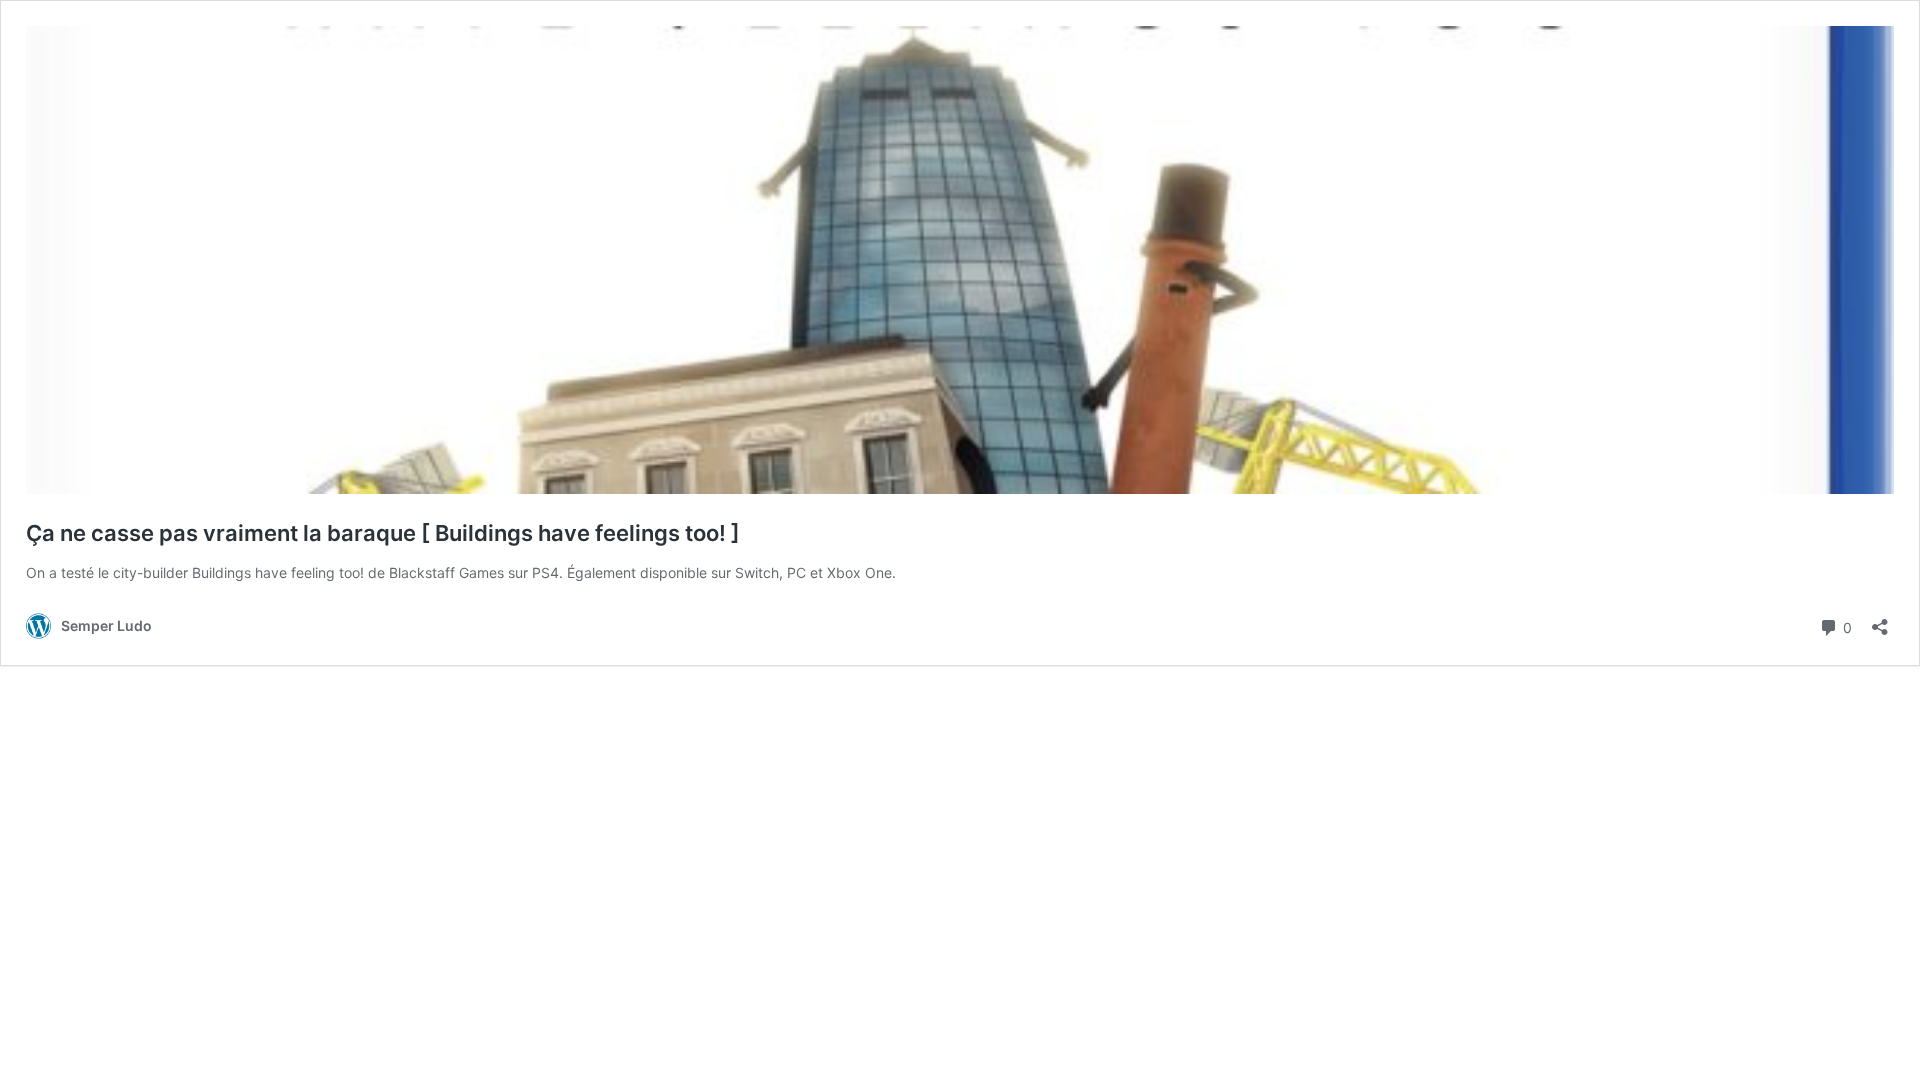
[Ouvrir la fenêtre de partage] (1880, 620)
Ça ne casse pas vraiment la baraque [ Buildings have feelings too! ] (383, 533)
